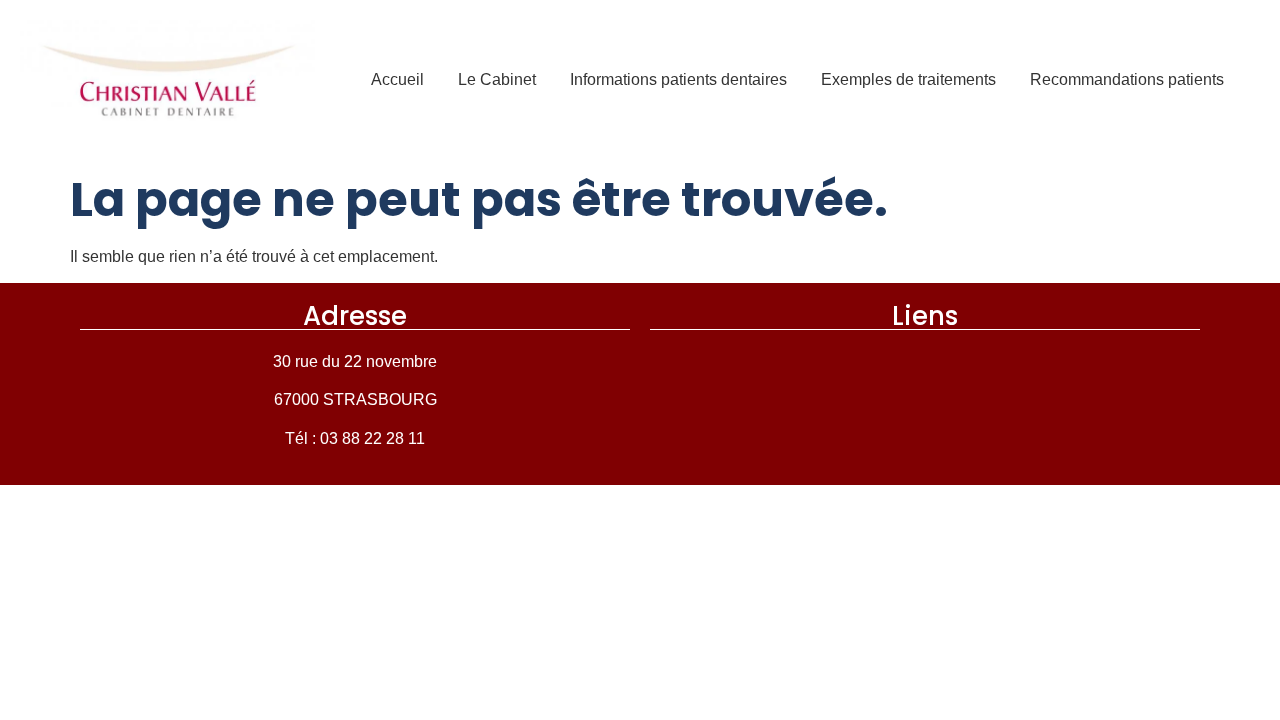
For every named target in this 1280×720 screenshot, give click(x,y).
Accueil (397, 79)
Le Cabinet (497, 79)
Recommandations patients (1127, 79)
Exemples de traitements (908, 79)
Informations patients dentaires (678, 79)
